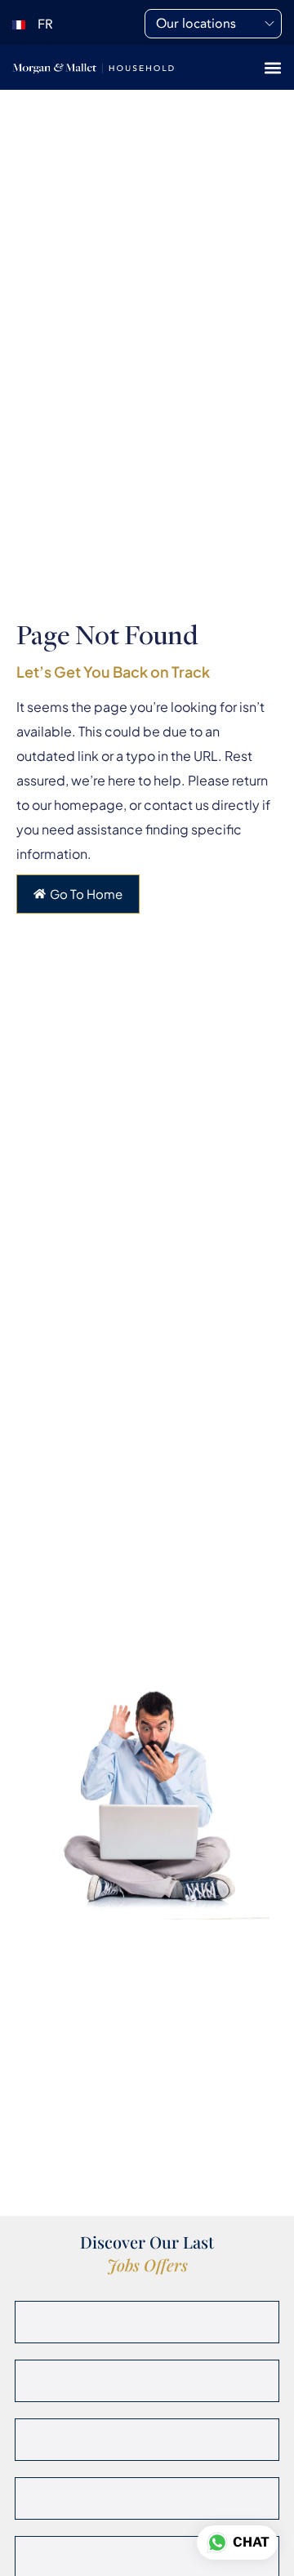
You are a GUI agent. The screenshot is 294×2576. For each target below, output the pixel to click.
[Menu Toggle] (273, 68)
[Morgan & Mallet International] (93, 67)
